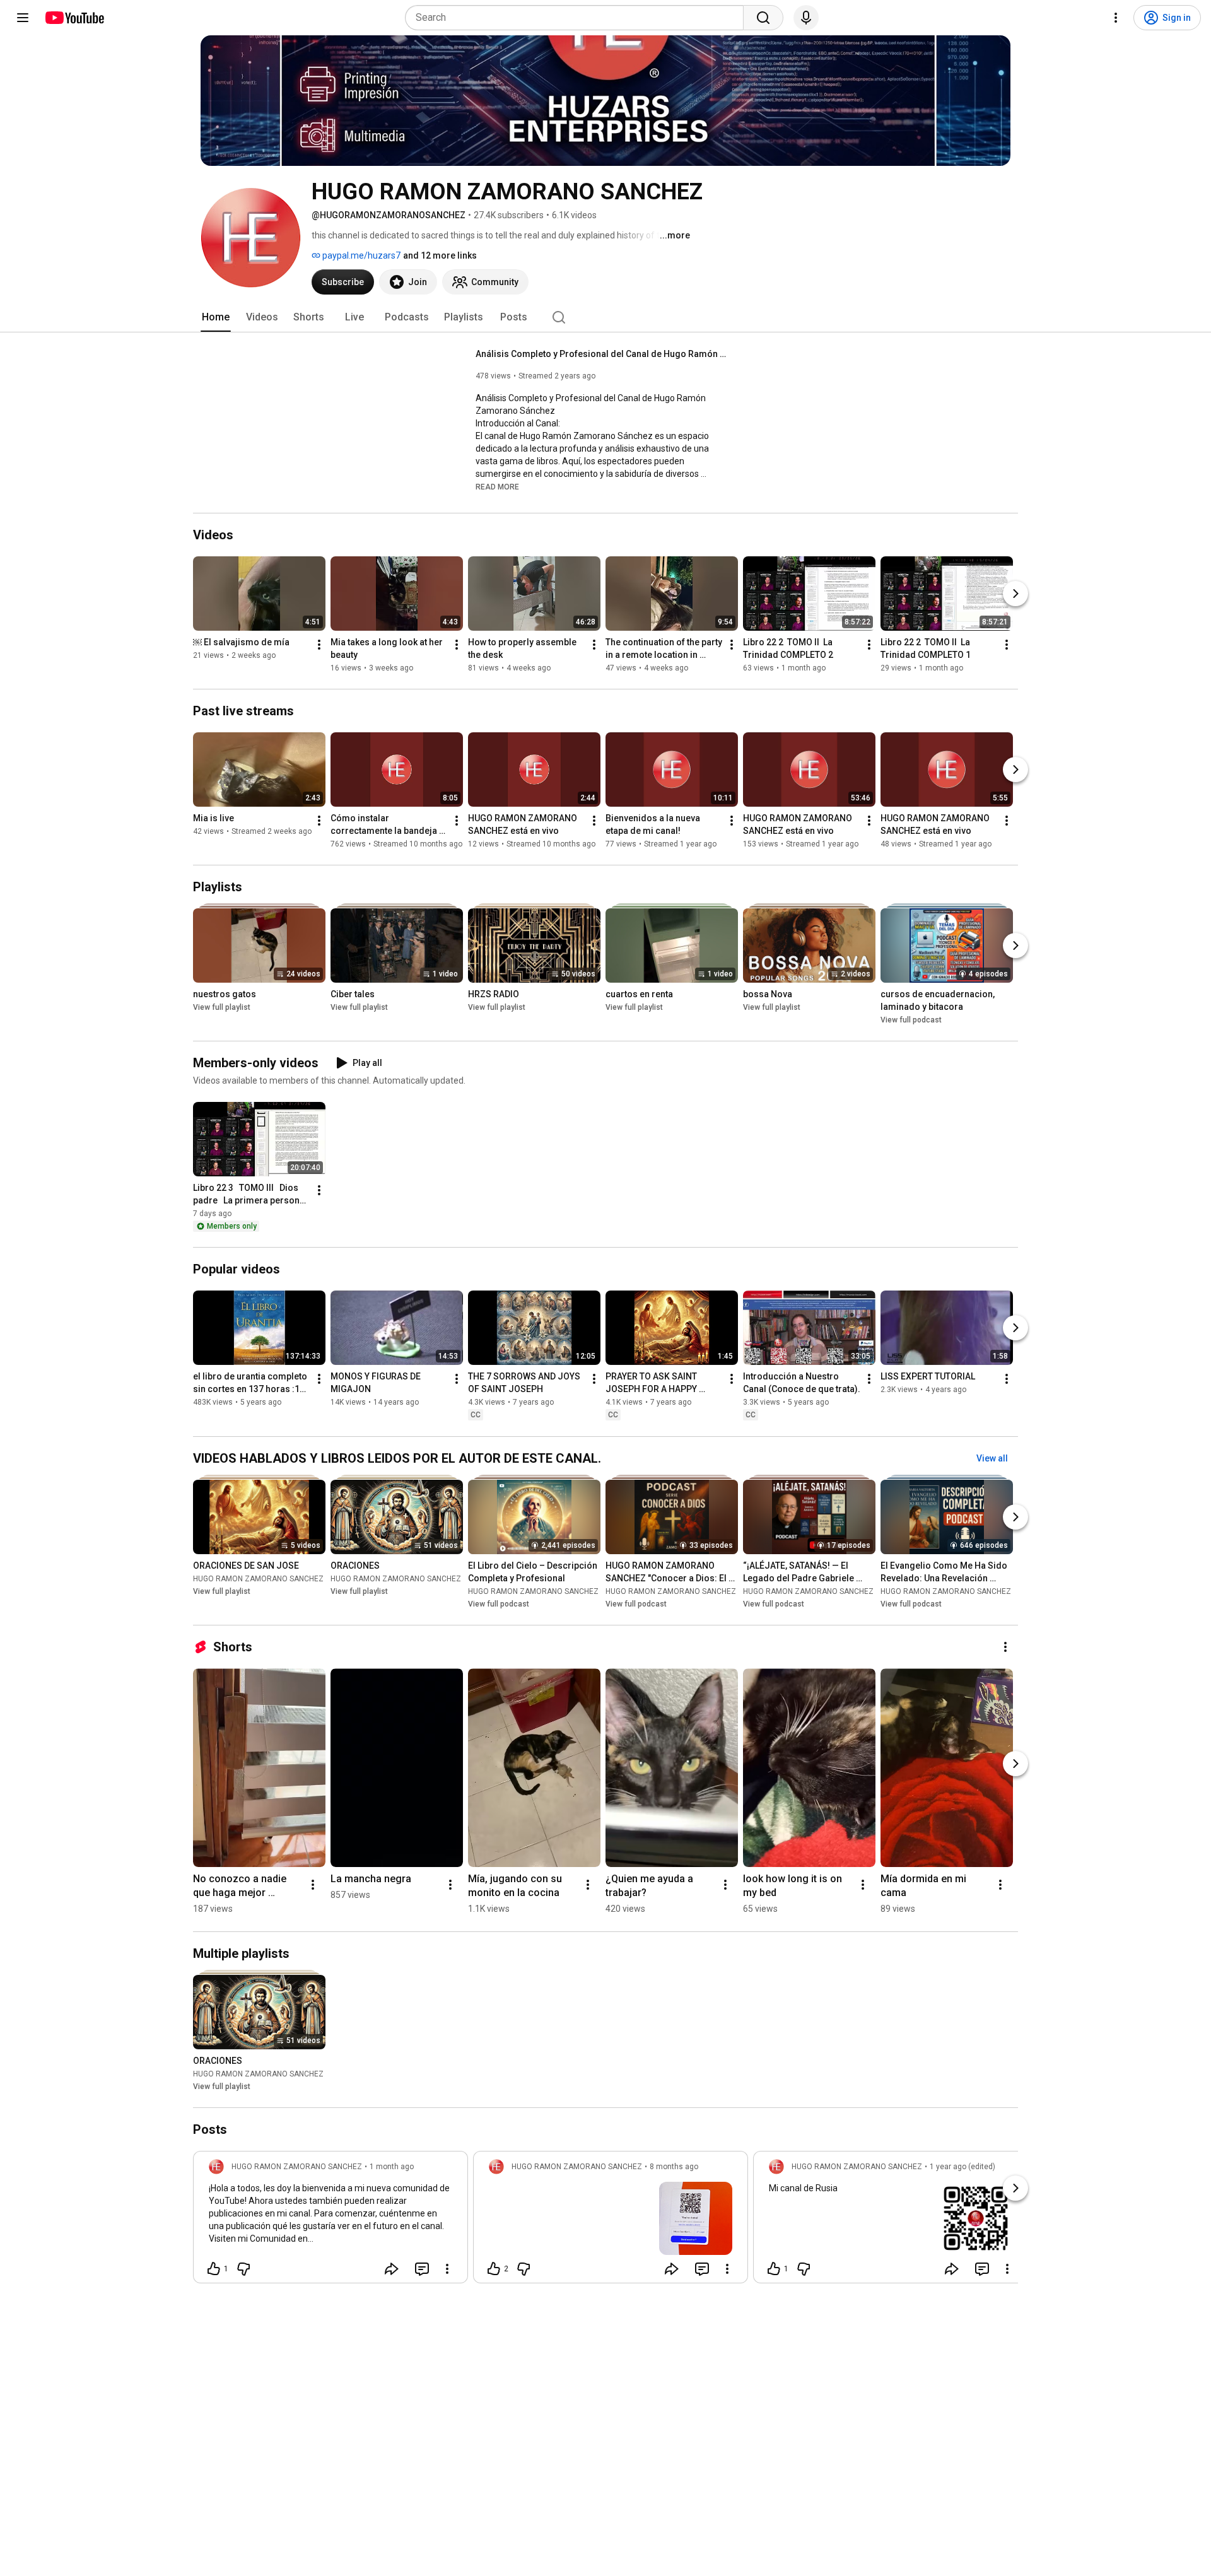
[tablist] (605, 317)
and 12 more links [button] (440, 255)
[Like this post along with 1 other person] (214, 2269)
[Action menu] (447, 2269)
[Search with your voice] (806, 18)
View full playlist (222, 1007)
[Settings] (1116, 18)
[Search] (763, 18)
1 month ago (392, 2167)
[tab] (216, 317)
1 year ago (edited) (962, 2167)
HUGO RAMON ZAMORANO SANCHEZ (258, 1579)
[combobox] (578, 18)
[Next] (1015, 594)
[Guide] (23, 18)
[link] (331, 2221)
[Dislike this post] (243, 2269)
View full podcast (911, 1020)
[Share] (392, 2269)
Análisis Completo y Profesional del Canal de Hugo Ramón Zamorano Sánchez (602, 354)
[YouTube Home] (74, 18)
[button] (497, 486)
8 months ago (674, 2167)
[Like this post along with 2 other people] (494, 2269)
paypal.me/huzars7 (360, 255)
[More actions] (319, 645)
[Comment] (422, 2269)
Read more (497, 487)
